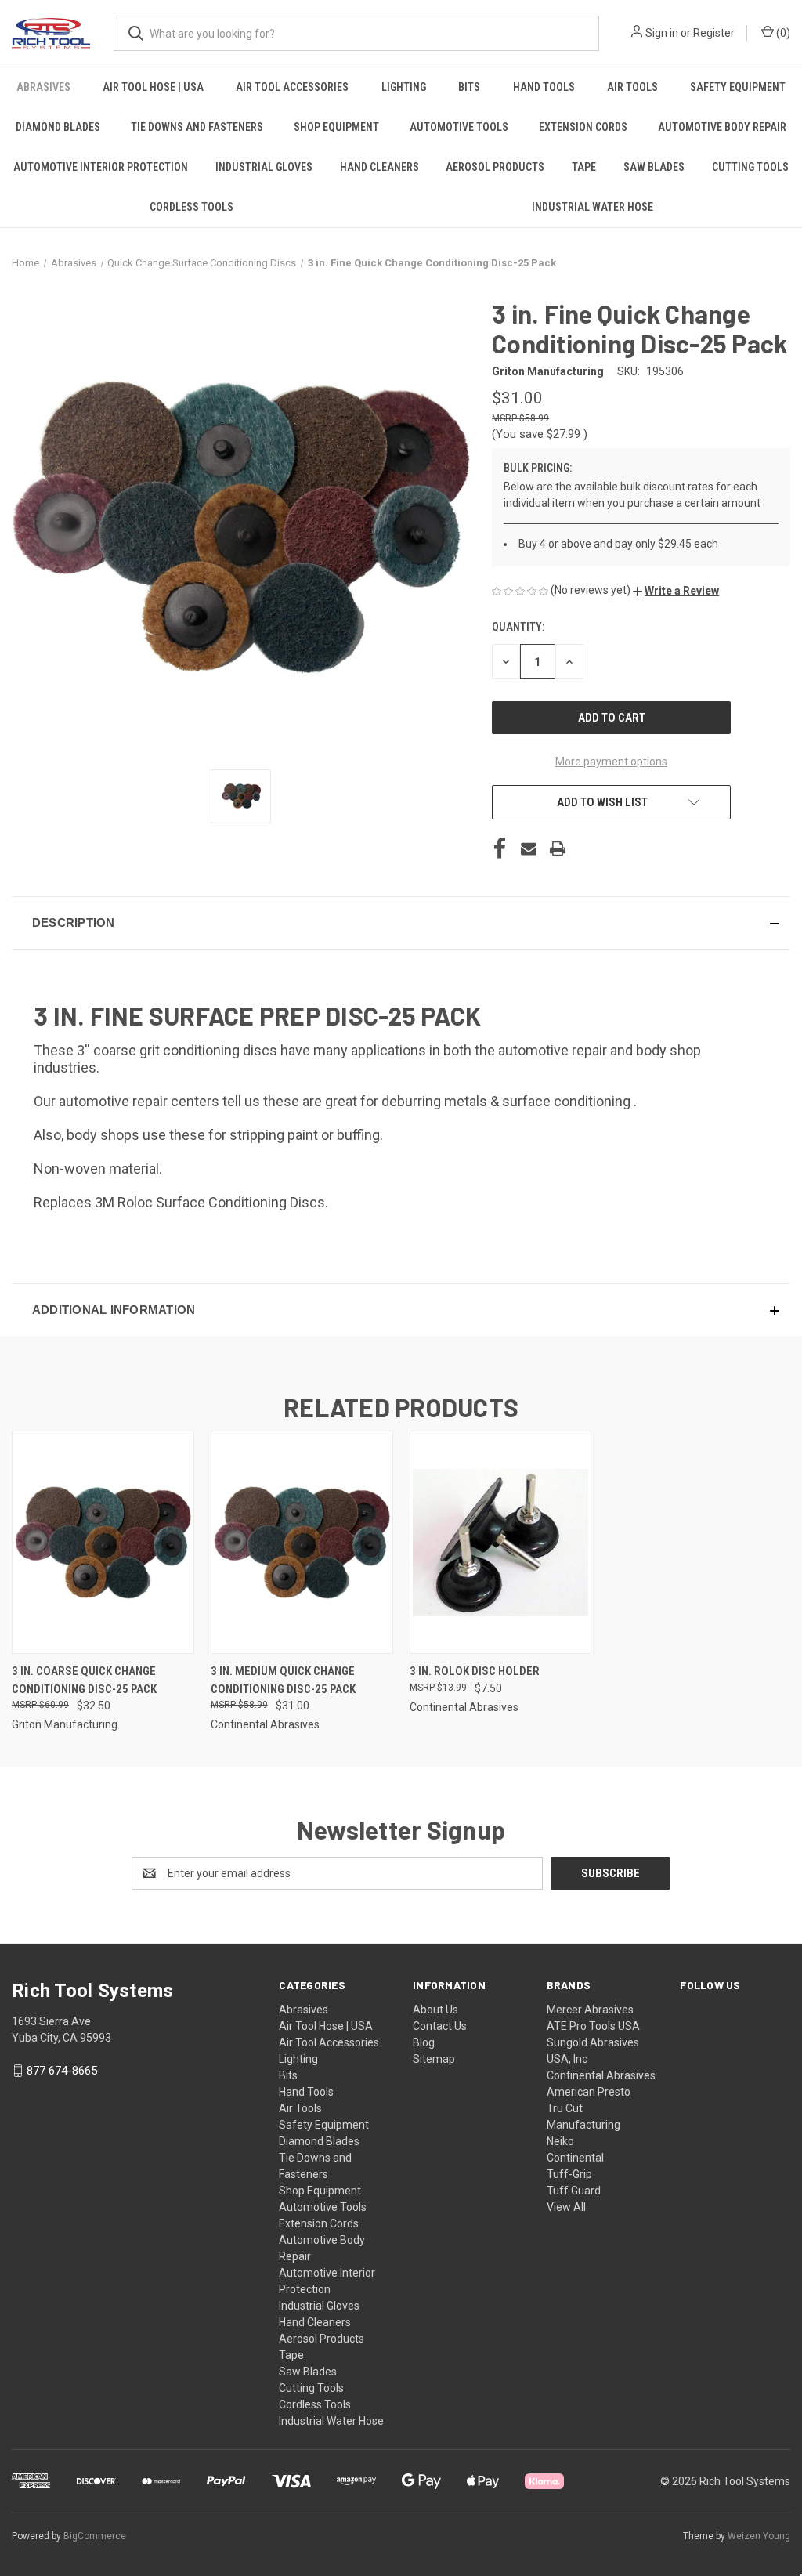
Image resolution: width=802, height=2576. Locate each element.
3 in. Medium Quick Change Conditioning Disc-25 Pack (283, 1680)
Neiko (560, 2141)
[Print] (558, 848)
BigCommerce (95, 2536)
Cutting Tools (750, 167)
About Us (435, 2010)
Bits (469, 87)
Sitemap (434, 2059)
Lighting (404, 87)
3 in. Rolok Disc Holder (475, 1671)
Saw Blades (654, 167)
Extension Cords (583, 127)
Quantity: (518, 627)
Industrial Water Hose (592, 207)
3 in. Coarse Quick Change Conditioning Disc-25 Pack (84, 1680)
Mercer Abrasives (590, 2010)
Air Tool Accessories (292, 87)
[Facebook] (500, 848)
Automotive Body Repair (722, 127)
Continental (575, 2158)
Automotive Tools (459, 127)
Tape (584, 167)
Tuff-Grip (569, 2174)
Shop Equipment (336, 127)
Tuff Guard (574, 2191)
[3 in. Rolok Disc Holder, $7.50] (501, 1542)
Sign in (662, 33)
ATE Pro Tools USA (593, 2026)
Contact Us (440, 2026)
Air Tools (632, 87)
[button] (676, 591)
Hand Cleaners (379, 167)
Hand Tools (544, 87)
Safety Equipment (738, 87)
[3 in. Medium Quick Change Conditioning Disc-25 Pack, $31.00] (302, 1542)
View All (566, 2207)
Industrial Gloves (264, 167)
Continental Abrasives (601, 2075)
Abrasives (43, 87)
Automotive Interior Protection (101, 167)
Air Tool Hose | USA (153, 87)
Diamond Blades (58, 127)
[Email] (529, 848)
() (782, 33)
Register (714, 33)
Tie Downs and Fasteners (197, 127)
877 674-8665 (62, 2071)
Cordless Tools (191, 207)
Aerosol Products (495, 167)
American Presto (589, 2092)
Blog (424, 2042)
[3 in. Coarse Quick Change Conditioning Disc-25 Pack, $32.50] (103, 1542)
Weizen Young (759, 2536)
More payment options (611, 762)
